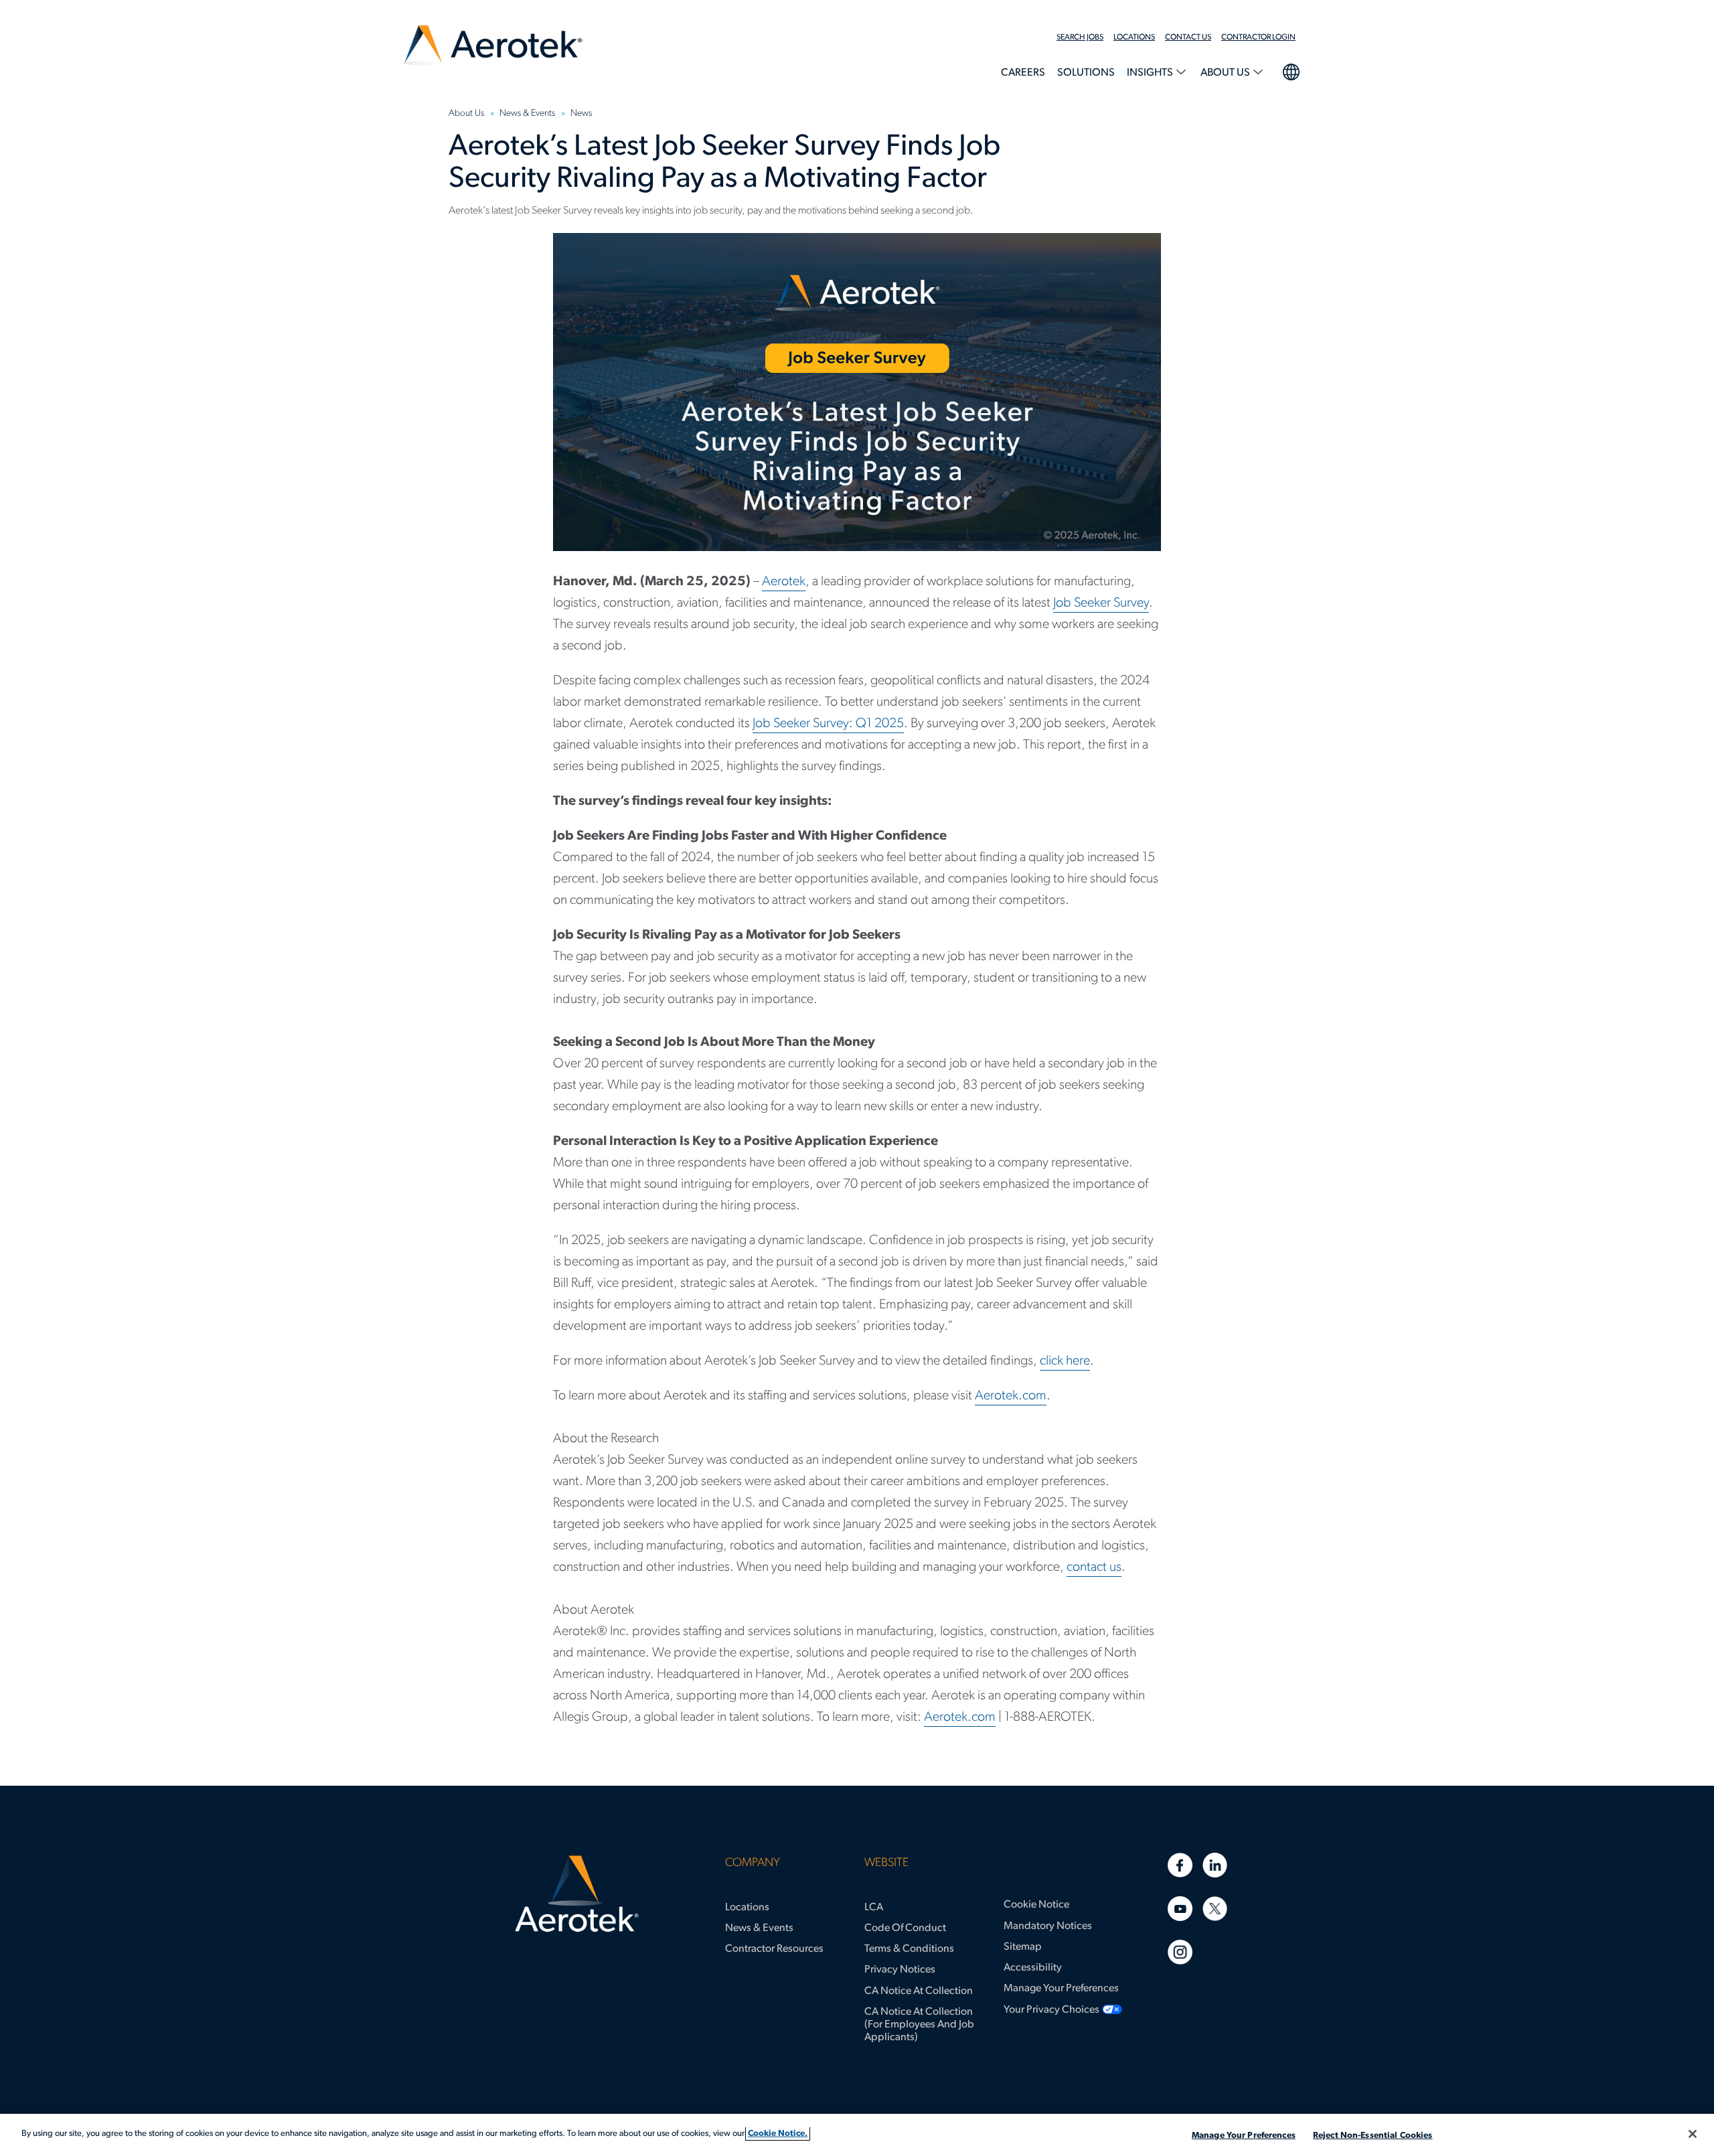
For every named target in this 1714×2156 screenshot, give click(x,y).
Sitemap (1023, 1947)
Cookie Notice (1036, 1905)
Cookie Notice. (778, 2134)
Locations (1134, 37)
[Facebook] (1180, 1865)
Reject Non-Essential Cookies (1373, 2136)
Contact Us (1188, 37)
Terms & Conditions (909, 1949)
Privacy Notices (900, 1970)
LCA (874, 1908)
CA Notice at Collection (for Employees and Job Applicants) (919, 2025)
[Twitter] (1215, 1909)
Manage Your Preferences (1061, 1989)
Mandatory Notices (1048, 1926)
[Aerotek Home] (577, 1894)
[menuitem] (1085, 37)
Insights (1151, 73)
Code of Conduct (905, 1928)
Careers (1023, 73)
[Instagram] (1180, 1952)
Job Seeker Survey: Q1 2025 (828, 724)
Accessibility (1033, 1968)
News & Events (759, 1928)
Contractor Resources (774, 1949)
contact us (1094, 1567)
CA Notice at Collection (919, 1991)
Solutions (1086, 73)
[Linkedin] (1215, 1865)
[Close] (1693, 2134)
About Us (1226, 73)
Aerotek (784, 582)
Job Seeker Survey (1101, 603)
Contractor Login (1258, 37)
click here (1065, 1361)
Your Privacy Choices (1051, 2010)
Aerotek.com (1011, 1396)
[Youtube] (1180, 1909)
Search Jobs (1080, 37)
